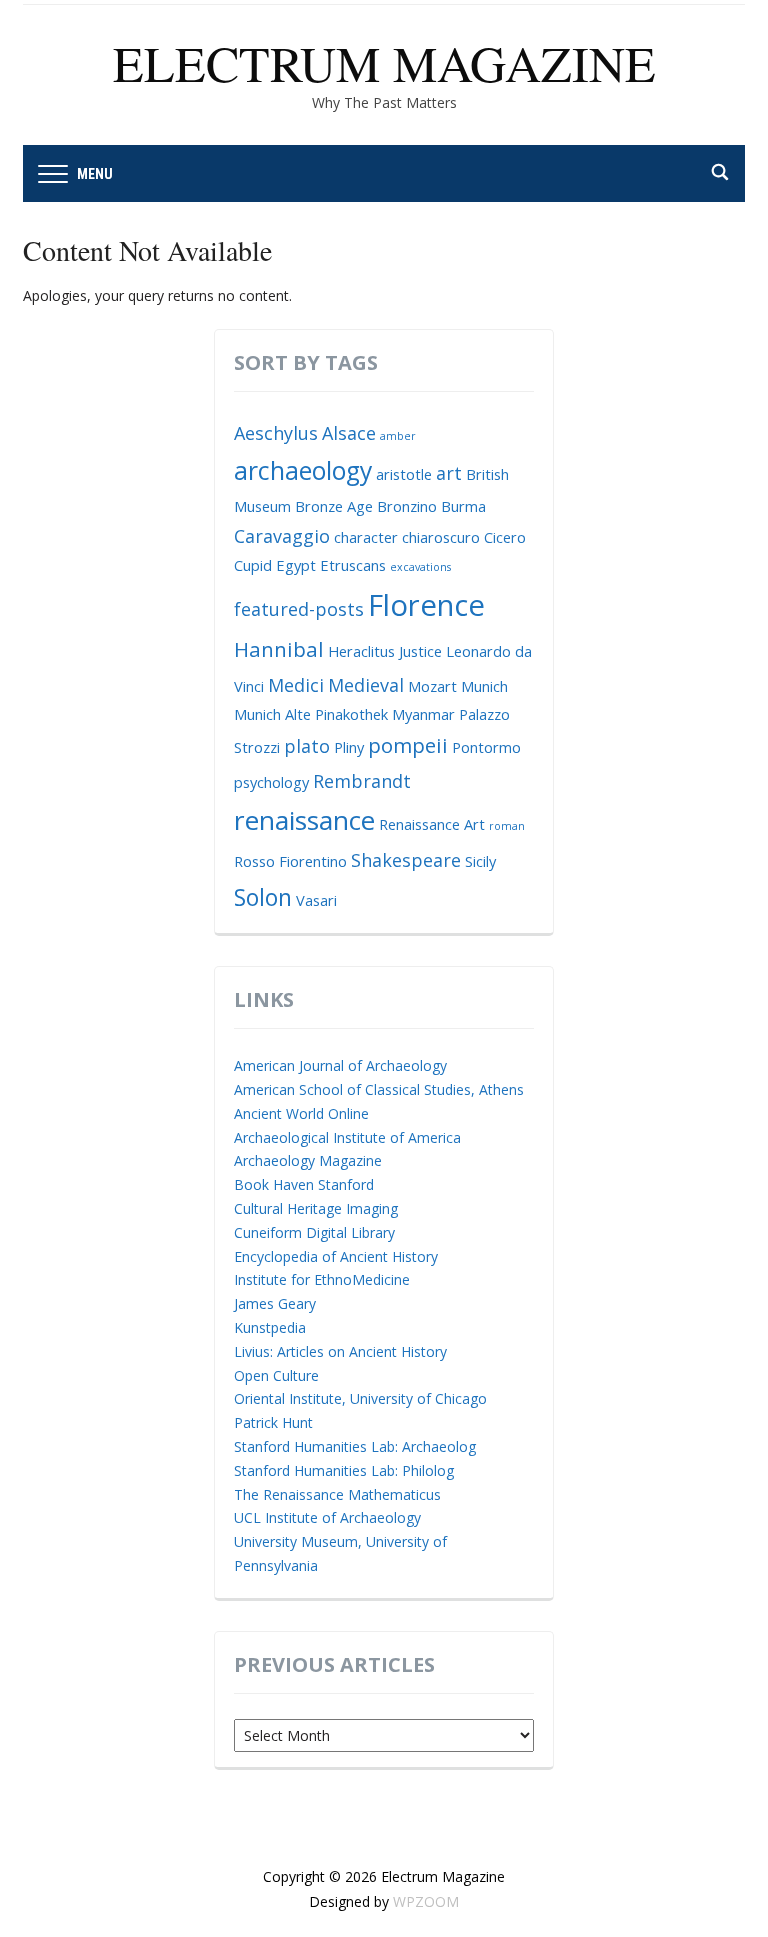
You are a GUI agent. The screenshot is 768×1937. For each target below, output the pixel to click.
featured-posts (299, 609)
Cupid (253, 565)
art (449, 473)
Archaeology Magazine (308, 1160)
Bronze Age (334, 506)
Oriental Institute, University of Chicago (360, 1398)
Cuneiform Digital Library (314, 1232)
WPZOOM (426, 1901)
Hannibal (279, 649)
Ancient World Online (301, 1113)
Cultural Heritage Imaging (316, 1208)
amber (398, 436)
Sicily (480, 861)
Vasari (316, 900)
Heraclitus (361, 651)
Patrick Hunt (273, 1422)
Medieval (366, 685)
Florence (426, 605)
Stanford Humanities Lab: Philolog (344, 1470)
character (366, 537)
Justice (420, 651)
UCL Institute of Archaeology (327, 1517)
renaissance (304, 820)
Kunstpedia (270, 1327)
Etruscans (353, 565)
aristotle (404, 474)
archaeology (303, 470)
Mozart (432, 686)
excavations (420, 567)
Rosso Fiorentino (290, 861)
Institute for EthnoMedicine (322, 1279)
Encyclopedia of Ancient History (336, 1256)
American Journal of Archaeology (340, 1065)
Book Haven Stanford (304, 1184)
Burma (463, 506)
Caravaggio (282, 536)
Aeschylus (276, 433)
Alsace (349, 433)
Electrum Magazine (384, 62)
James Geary (275, 1303)
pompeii (408, 745)
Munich (484, 686)
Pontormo (486, 747)
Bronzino (407, 506)
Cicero (505, 537)
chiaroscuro (441, 537)
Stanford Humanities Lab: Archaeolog (355, 1446)
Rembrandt (362, 781)
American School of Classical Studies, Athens (379, 1089)
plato (307, 746)
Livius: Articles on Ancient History (340, 1351)
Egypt (296, 565)
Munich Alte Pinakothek (311, 714)
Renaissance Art (432, 824)
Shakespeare (406, 860)
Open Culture (276, 1375)
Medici (296, 685)
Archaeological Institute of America (347, 1137)
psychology (271, 782)
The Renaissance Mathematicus (337, 1494)
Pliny (349, 747)
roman (507, 826)
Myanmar (423, 714)
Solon (263, 897)
